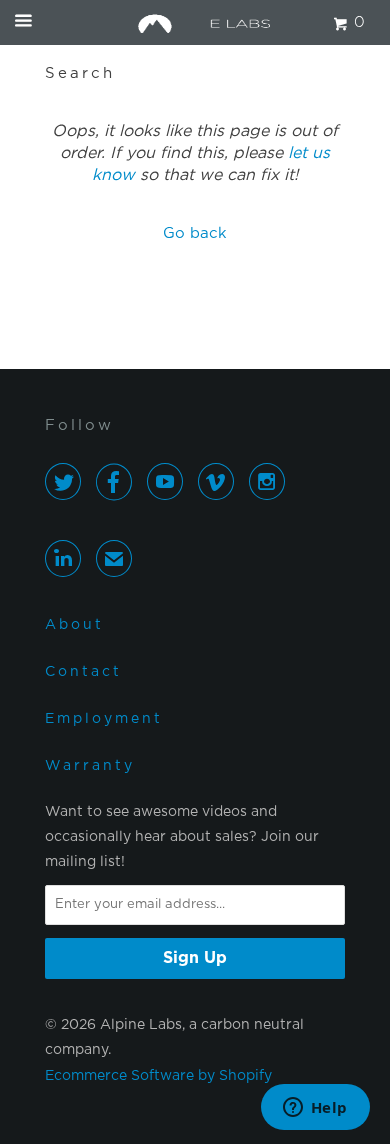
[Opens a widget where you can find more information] (315, 1109)
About (74, 625)
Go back (195, 233)
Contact (83, 672)
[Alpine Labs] (195, 22)
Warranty (90, 766)
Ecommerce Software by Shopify (158, 1076)
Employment (104, 719)
